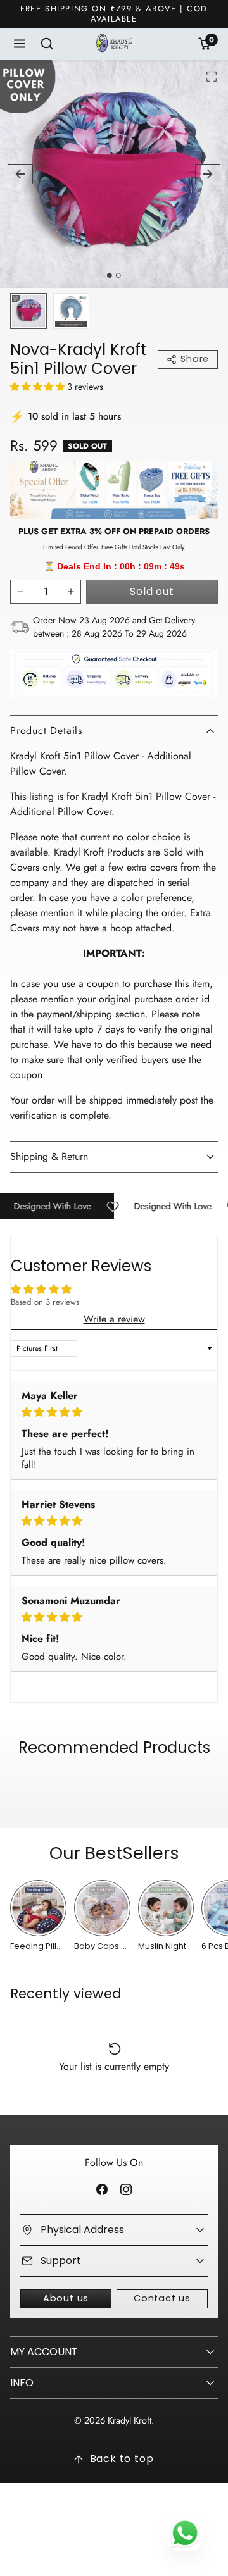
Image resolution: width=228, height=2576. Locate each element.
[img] (114, 1412)
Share (195, 359)
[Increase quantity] (71, 592)
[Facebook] (102, 2190)
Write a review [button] (114, 1319)
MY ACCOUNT (44, 2352)
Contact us (162, 2298)
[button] (20, 44)
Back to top (122, 2459)
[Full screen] (212, 77)
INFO (22, 2383)
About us (66, 2298)
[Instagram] (126, 2190)
